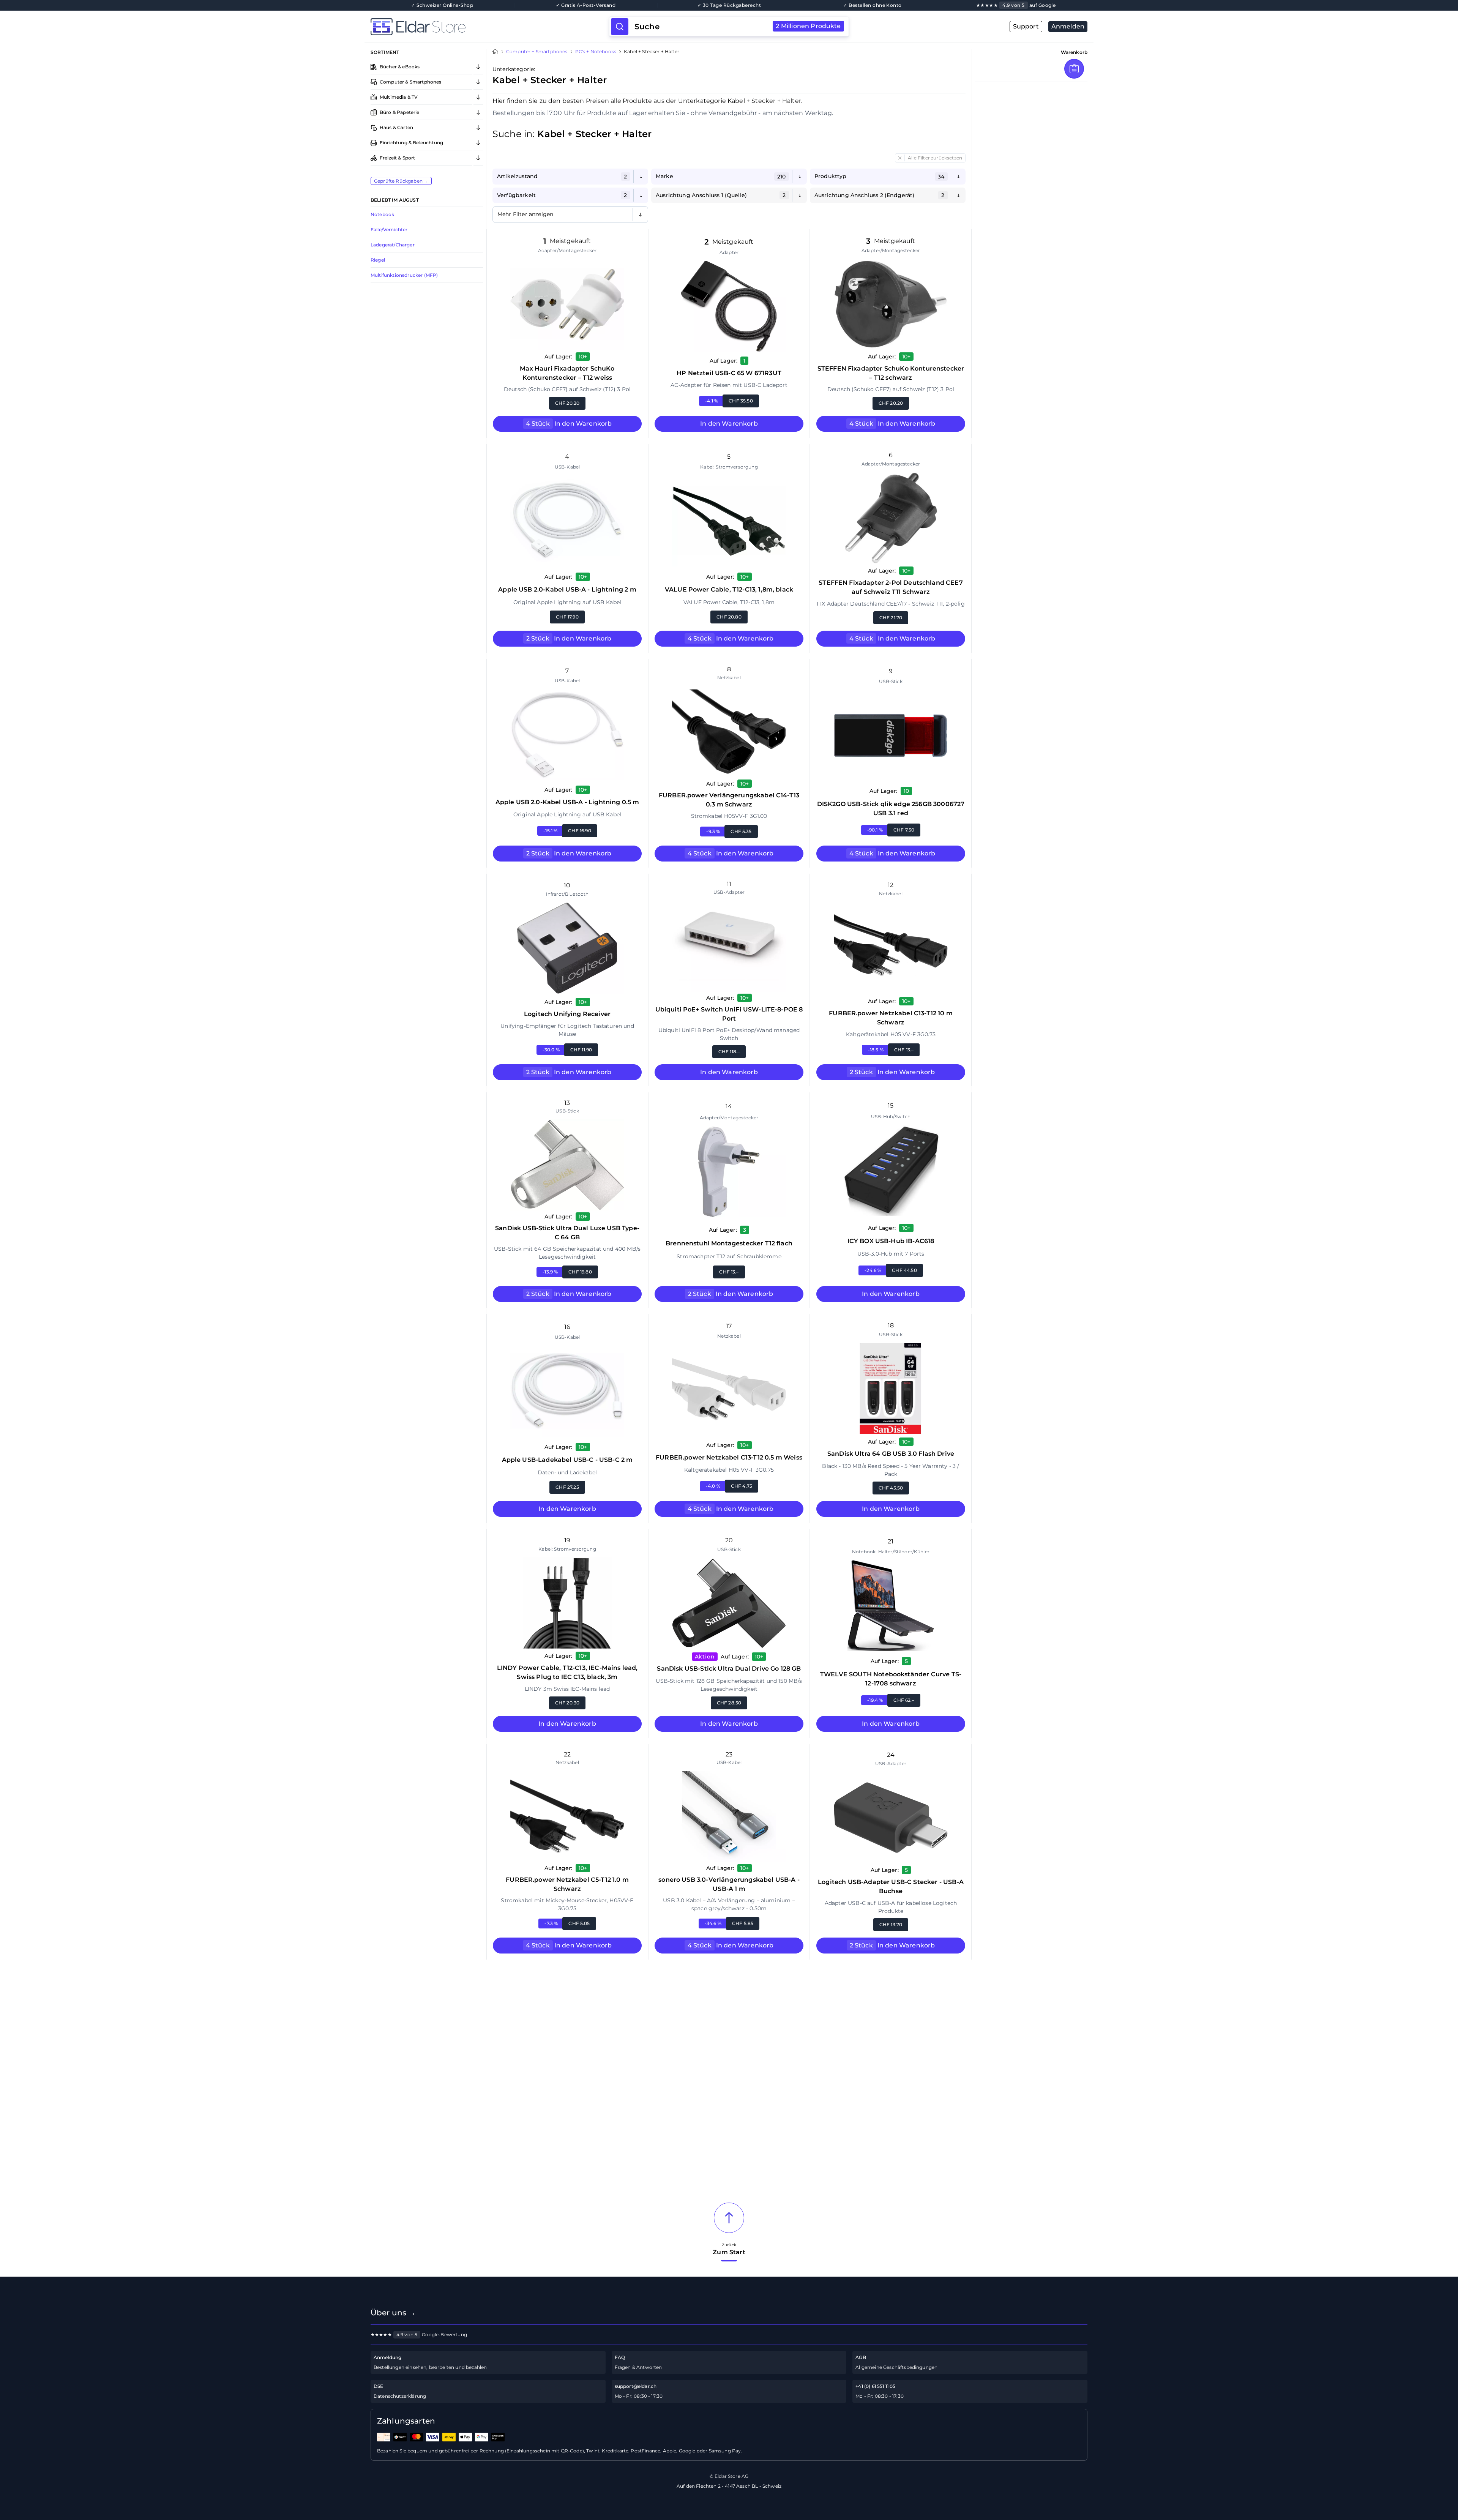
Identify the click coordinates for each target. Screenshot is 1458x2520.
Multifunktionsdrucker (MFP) (404, 275)
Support (1026, 26)
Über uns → (393, 2313)
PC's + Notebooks (596, 52)
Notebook (382, 214)
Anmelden (1068, 26)
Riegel (378, 260)
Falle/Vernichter (389, 230)
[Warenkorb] (1074, 69)
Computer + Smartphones (537, 52)
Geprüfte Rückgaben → (401, 181)
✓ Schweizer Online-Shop (442, 5)
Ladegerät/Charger (393, 245)
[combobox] (738, 27)
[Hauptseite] (490, 27)
